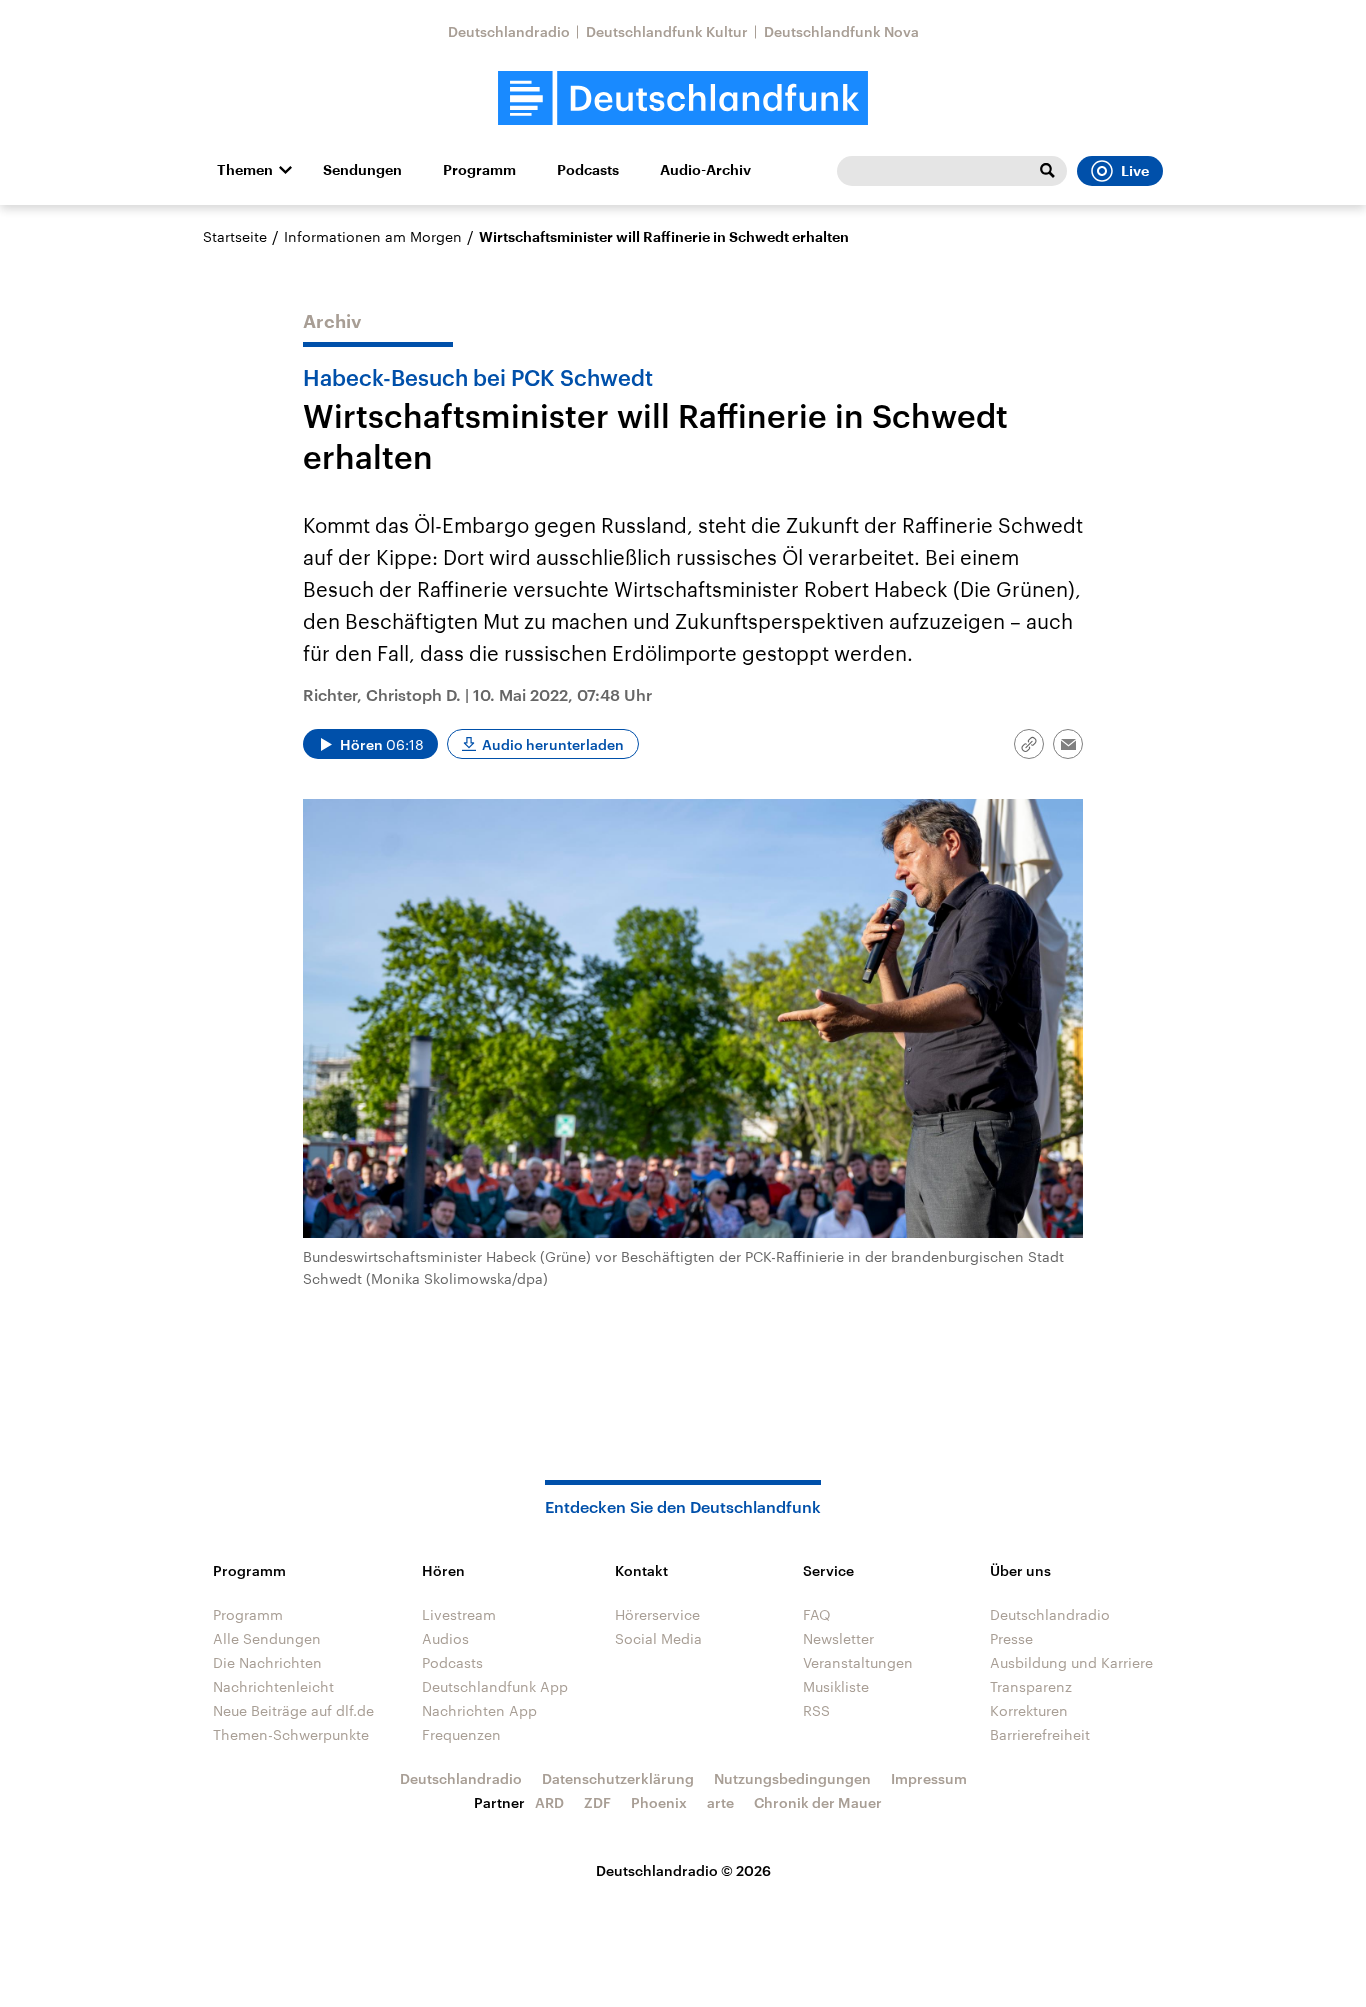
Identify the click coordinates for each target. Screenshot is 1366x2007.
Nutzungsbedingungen (792, 1778)
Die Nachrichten (267, 1662)
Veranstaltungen (858, 1662)
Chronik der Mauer (818, 1802)
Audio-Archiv (705, 170)
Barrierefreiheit (1040, 1734)
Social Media (658, 1638)
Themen (245, 170)
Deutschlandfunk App (495, 1686)
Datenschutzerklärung (618, 1778)
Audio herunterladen (553, 744)
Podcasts (588, 170)
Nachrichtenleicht (273, 1686)
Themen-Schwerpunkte (291, 1734)
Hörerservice (657, 1614)
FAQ (817, 1614)
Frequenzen (461, 1734)
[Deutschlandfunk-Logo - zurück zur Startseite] (683, 98)
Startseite (235, 236)
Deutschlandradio (509, 31)
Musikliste (836, 1686)
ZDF (597, 1802)
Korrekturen (1029, 1710)
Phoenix (659, 1802)
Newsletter (838, 1638)
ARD (549, 1802)
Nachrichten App (479, 1710)
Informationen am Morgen (373, 236)
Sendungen (362, 170)
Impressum (929, 1778)
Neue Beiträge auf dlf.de (293, 1710)
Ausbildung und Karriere (1071, 1662)
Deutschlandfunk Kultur (667, 31)
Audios (445, 1638)
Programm (479, 170)
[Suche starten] (1047, 171)
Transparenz (1031, 1686)
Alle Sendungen (267, 1638)
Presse (1011, 1638)
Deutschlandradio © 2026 (683, 1870)
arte (720, 1802)
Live (1135, 171)
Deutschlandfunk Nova (841, 31)
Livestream (459, 1614)
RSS (816, 1710)
